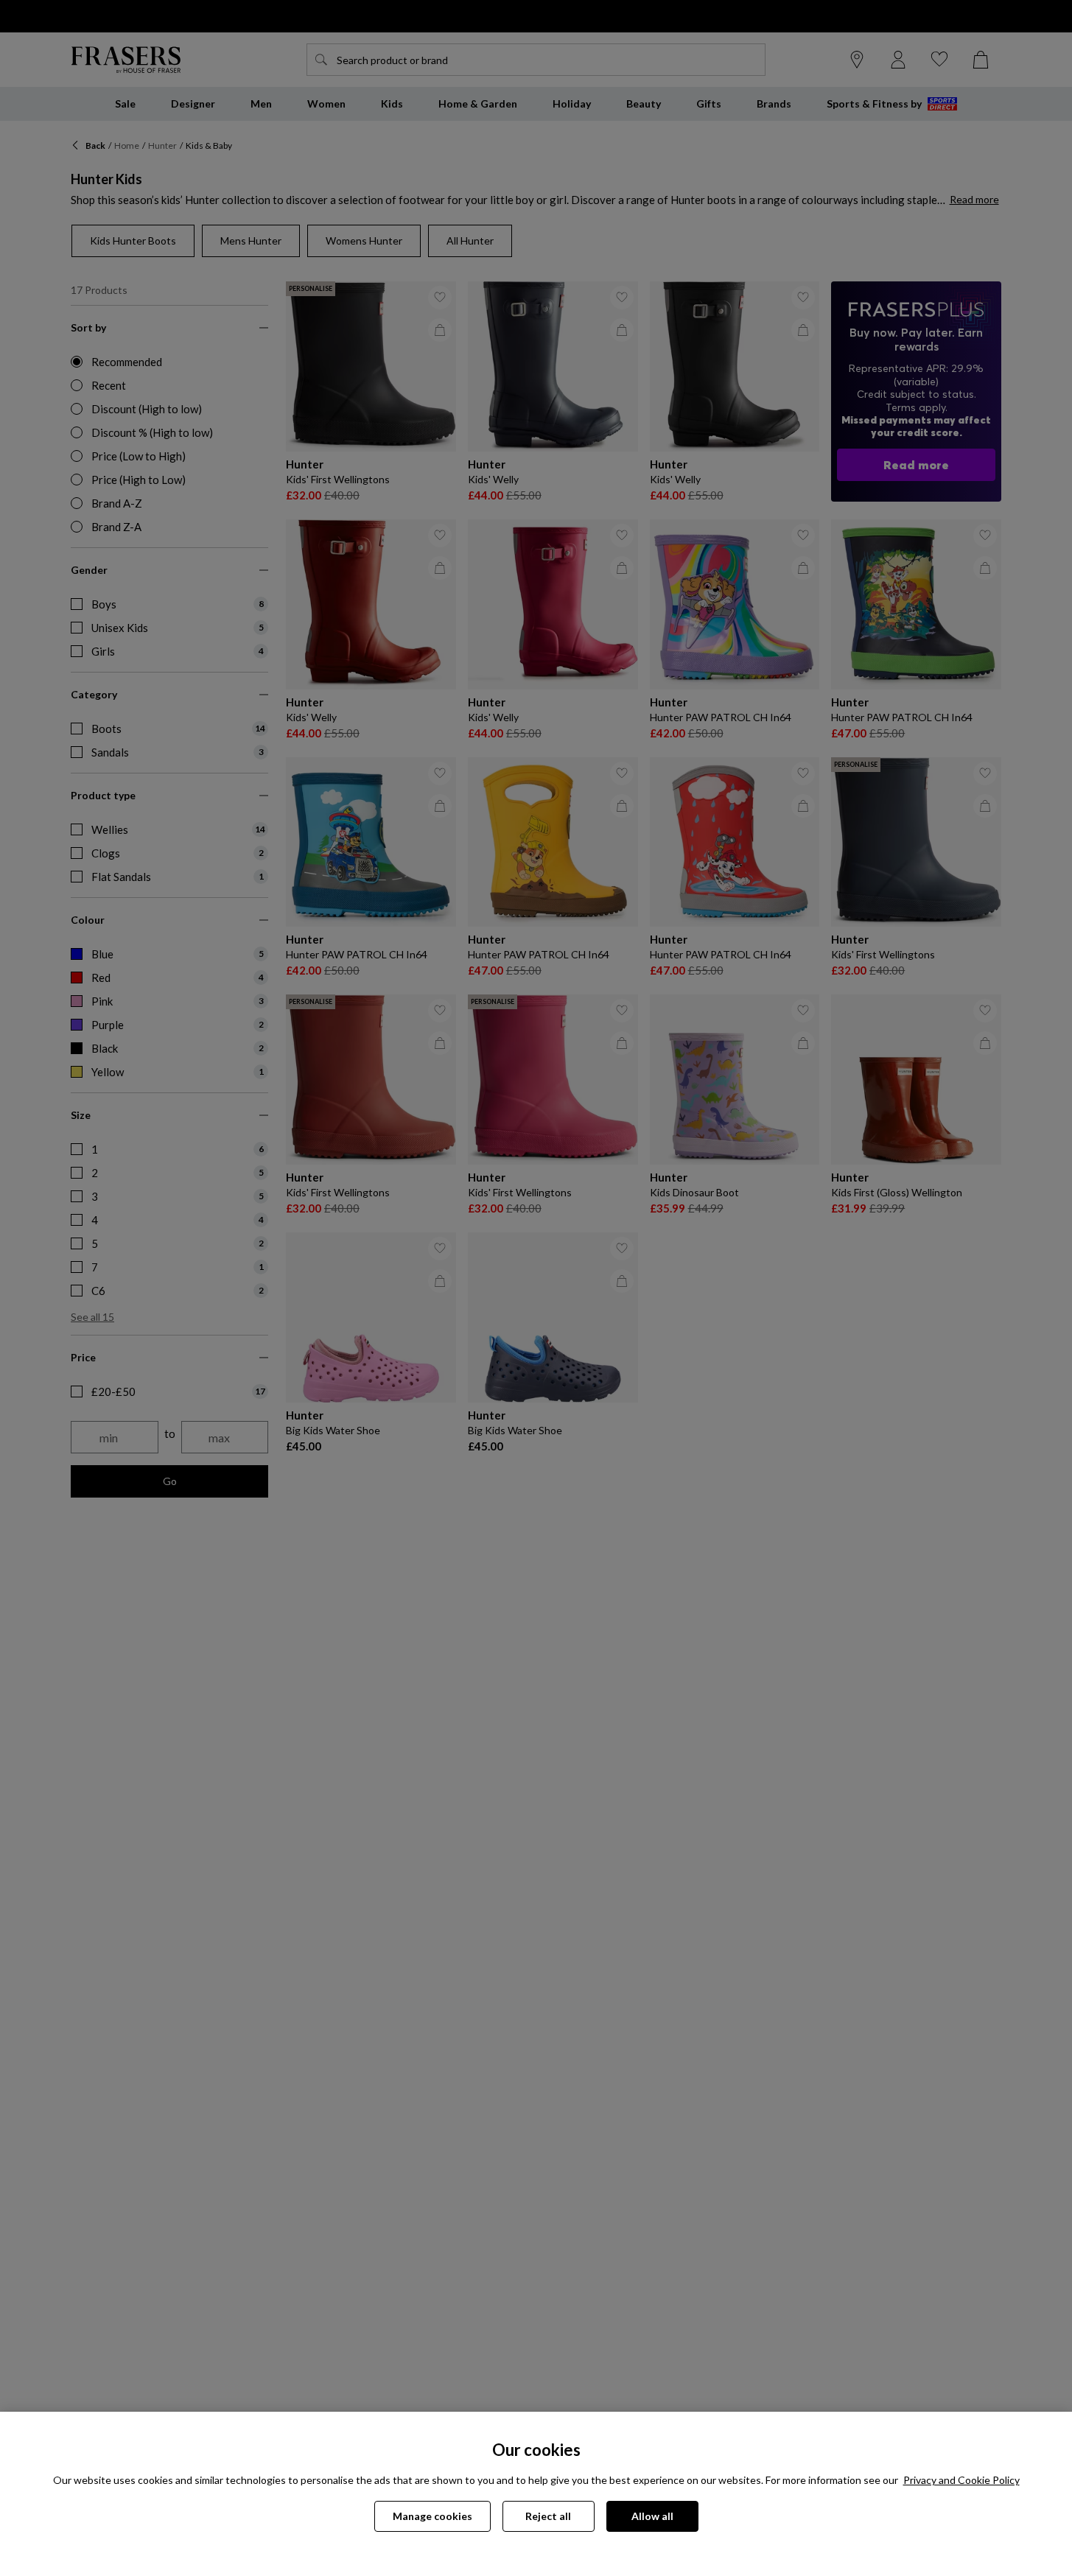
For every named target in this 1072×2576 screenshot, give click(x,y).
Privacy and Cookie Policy (961, 2480)
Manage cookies (432, 2516)
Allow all (652, 2516)
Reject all (548, 2516)
